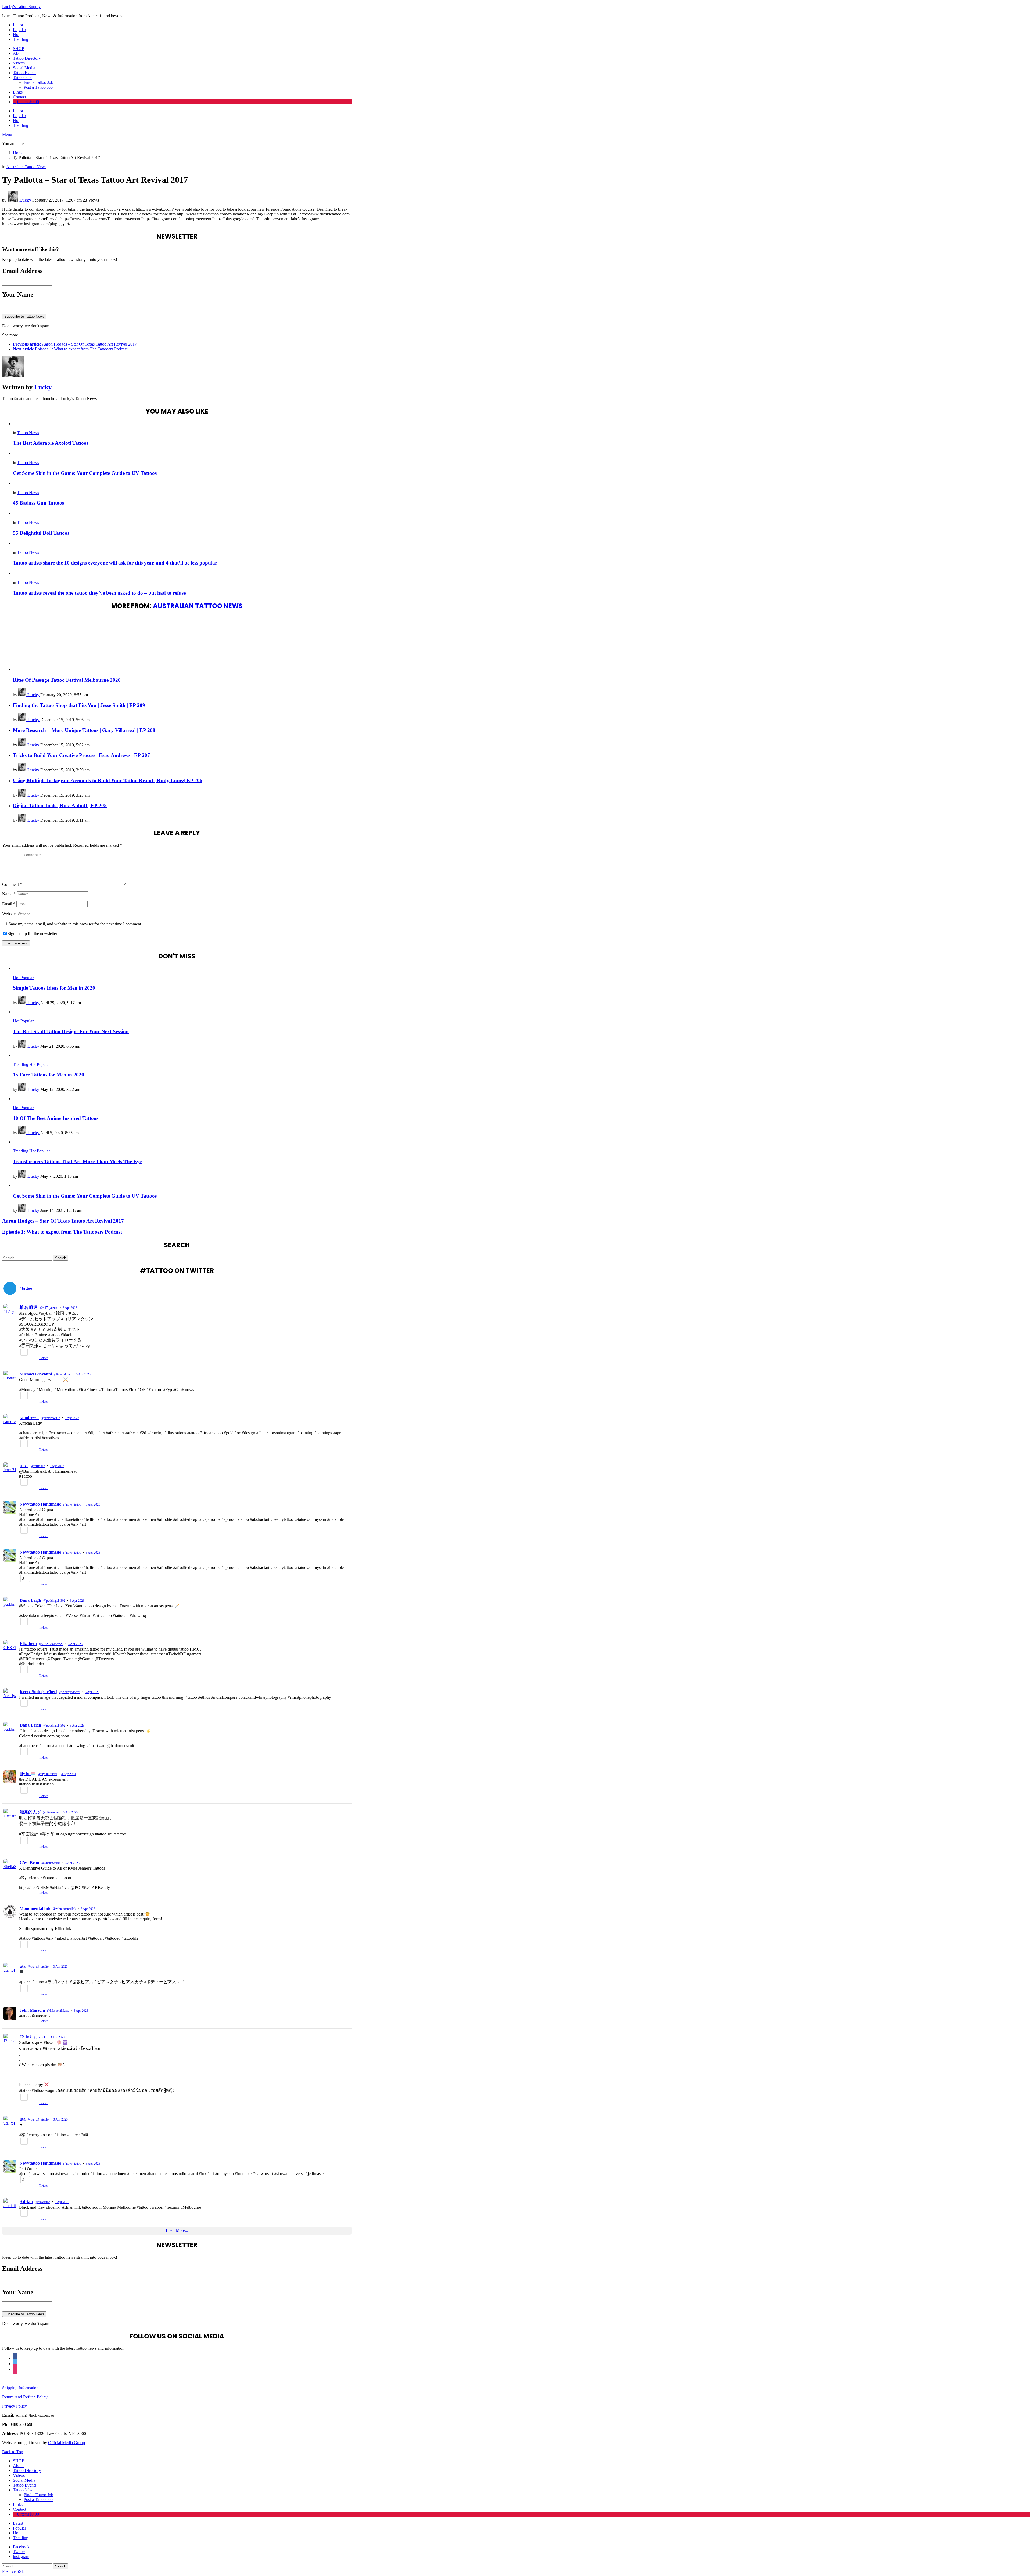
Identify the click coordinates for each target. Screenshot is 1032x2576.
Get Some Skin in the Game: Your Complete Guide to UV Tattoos (85, 473)
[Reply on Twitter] (21, 1402)
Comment (12, 884)
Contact (19, 97)
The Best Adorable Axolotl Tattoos (51, 443)
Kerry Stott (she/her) (38, 1692)
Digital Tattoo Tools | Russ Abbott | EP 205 (60, 805)
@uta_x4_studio (38, 1967)
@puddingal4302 (54, 1601)
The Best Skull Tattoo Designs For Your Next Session (71, 1031)
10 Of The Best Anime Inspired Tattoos (56, 1118)
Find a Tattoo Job (38, 82)
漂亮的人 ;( (30, 1812)
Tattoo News (28, 433)
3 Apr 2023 (70, 1308)
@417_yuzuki (49, 1308)
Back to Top (13, 2452)
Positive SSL (13, 2571)
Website (9, 914)
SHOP (19, 48)
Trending (21, 39)
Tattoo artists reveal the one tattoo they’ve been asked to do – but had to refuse (99, 593)
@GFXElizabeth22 (51, 1644)
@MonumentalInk (64, 1909)
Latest (18, 25)
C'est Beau (29, 1862)
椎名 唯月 (29, 1307)
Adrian (26, 2202)
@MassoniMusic (58, 2011)
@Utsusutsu (51, 1812)
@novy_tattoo (72, 1504)
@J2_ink (40, 2037)
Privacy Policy (15, 2406)
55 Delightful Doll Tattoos (41, 533)
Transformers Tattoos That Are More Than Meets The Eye (77, 1161)
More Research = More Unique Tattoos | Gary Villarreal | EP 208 (84, 730)
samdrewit (29, 1418)
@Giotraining (63, 1374)
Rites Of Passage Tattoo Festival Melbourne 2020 (67, 680)
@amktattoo (43, 2202)
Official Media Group (67, 2443)
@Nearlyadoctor (70, 1692)
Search (61, 1258)
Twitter (43, 1402)
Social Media (24, 68)
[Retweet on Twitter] (29, 1402)
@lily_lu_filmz (47, 1774)
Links (18, 92)
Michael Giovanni (36, 1374)
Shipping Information (20, 2388)
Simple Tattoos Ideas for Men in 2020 (54, 988)
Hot (16, 35)
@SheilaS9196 (51, 1863)
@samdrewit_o (51, 1418)
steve (24, 1466)
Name (9, 894)
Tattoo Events (25, 73)
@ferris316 (38, 1466)
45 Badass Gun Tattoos (38, 503)
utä (23, 1966)
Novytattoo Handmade (40, 1504)
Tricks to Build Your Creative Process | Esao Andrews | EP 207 (81, 755)
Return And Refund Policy (25, 2397)
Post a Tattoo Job (38, 87)
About (18, 53)
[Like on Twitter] (35, 1402)
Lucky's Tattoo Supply (21, 7)
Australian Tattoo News (198, 606)
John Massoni (32, 2010)
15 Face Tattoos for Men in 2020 (49, 1075)
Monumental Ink (35, 1908)
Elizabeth (28, 1643)
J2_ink (26, 2037)
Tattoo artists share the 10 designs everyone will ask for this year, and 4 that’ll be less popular (115, 563)
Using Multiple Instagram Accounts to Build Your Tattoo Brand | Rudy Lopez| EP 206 (108, 780)
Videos (19, 63)
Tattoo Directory (27, 58)
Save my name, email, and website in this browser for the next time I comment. (75, 924)
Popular (19, 30)
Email (9, 904)
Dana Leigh (30, 1600)
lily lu (25, 1774)
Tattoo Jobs (23, 78)
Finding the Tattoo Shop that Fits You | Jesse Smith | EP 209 (79, 705)
